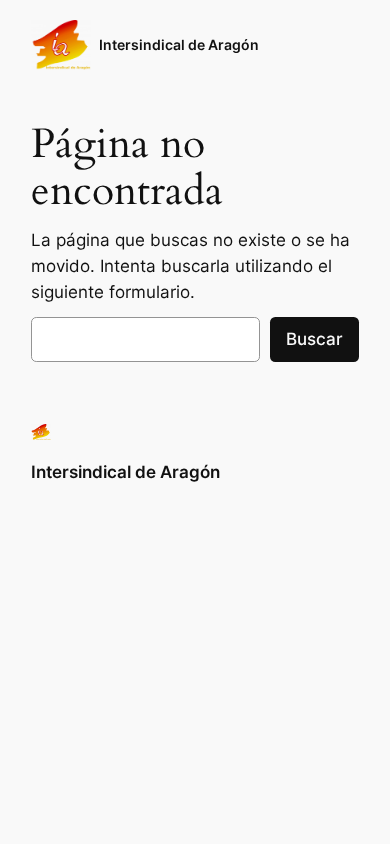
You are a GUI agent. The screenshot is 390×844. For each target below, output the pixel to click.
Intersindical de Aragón (179, 44)
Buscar (314, 339)
